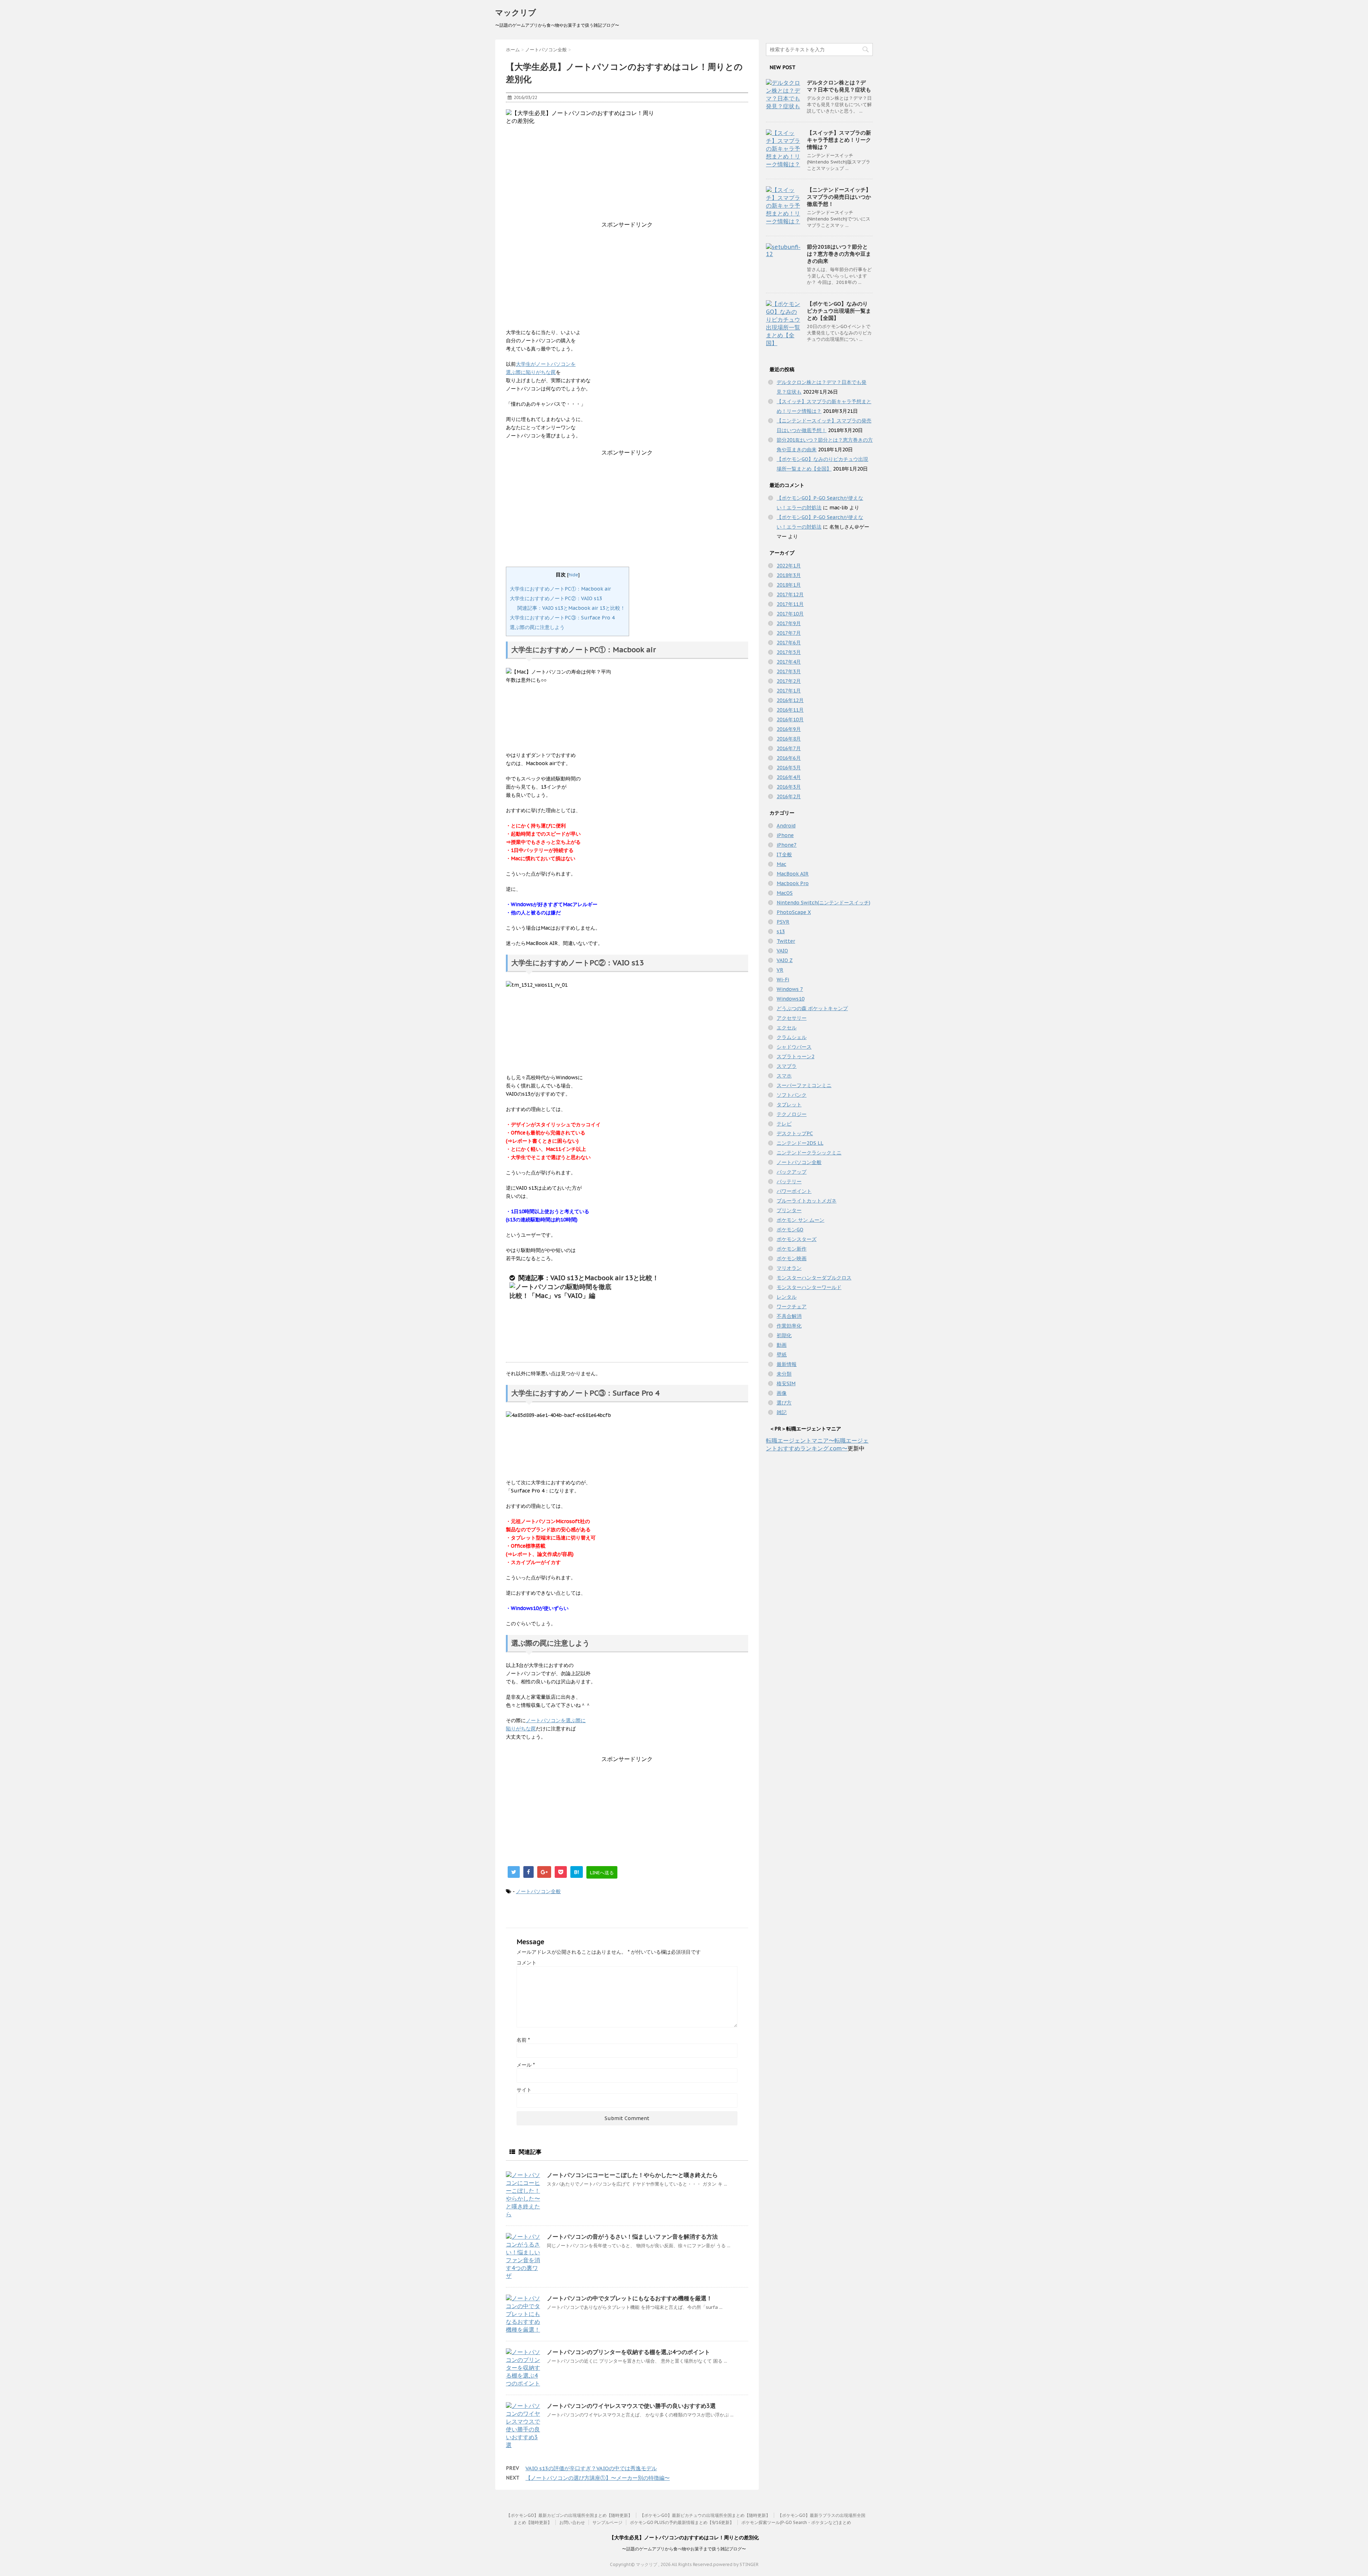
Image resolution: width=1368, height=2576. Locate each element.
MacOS (785, 893)
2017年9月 (789, 623)
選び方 (784, 1403)
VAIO (782, 951)
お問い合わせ (572, 2522)
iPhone (785, 835)
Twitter (786, 941)
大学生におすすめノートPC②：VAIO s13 (556, 598)
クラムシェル (792, 1037)
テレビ (784, 1124)
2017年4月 (789, 662)
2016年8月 (789, 739)
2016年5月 (789, 768)
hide (573, 575)
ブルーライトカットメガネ (807, 1201)
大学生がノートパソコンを (546, 364)
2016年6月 (789, 758)
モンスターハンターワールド (809, 1287)
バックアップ (792, 1172)
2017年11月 (790, 604)
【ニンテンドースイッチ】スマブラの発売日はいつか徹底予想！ (839, 197)
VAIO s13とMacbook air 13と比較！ (605, 1278)
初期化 (784, 1335)
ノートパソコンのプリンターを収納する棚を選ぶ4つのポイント (628, 2352)
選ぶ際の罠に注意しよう (537, 627)
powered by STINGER (736, 2564)
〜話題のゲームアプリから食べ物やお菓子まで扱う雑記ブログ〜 (684, 2549)
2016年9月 (789, 729)
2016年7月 (789, 748)
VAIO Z (785, 960)
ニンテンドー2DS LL (800, 1143)
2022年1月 (789, 566)
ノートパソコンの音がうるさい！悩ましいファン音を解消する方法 (632, 2237)
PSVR (783, 922)
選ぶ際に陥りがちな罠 (531, 372)
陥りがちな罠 (521, 1729)
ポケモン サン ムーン (800, 1220)
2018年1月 (789, 585)
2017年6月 (789, 643)
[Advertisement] (627, 279)
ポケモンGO (790, 1230)
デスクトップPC (795, 1133)
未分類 (784, 1374)
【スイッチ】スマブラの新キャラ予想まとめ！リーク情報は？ (839, 140)
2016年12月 (790, 700)
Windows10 (791, 999)
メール (526, 2065)
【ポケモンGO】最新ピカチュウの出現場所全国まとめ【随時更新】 (705, 2515)
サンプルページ (607, 2522)
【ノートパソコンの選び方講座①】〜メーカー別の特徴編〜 (598, 2478)
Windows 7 (790, 989)
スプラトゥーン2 (796, 1056)
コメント (527, 1963)
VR (780, 970)
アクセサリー (792, 1018)
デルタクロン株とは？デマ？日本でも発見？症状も (839, 86)
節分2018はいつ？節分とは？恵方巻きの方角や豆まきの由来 (839, 254)
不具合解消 (789, 1316)
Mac (781, 864)
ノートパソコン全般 (538, 1891)
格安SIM (786, 1383)
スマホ (784, 1076)
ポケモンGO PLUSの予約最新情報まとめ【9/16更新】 (682, 2522)
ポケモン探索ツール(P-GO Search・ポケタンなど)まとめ (796, 2522)
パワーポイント (794, 1191)
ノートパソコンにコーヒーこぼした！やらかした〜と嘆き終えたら (632, 2175)
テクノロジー (792, 1114)
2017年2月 (789, 681)
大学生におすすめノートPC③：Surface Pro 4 (562, 618)
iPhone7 (787, 845)
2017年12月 (790, 594)
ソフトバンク (792, 1095)
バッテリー (789, 1181)
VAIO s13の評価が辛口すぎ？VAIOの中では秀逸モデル (591, 2468)
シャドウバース (794, 1047)
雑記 (782, 1412)
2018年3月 (789, 575)
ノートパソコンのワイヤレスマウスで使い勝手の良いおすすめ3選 (631, 2406)
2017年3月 (789, 671)
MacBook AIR (793, 874)
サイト (524, 2090)
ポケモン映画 (792, 1258)
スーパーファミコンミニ (804, 1085)
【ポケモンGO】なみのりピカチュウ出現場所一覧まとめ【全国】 (839, 311)
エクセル (787, 1028)
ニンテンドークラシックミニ (809, 1153)
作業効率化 (789, 1326)
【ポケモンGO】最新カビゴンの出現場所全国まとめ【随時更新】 (569, 2515)
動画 (782, 1345)
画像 (782, 1393)
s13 (781, 931)
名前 (523, 2040)
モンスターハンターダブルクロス (814, 1278)
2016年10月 (790, 720)
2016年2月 (789, 796)
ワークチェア (792, 1307)
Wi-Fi (783, 980)
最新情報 (787, 1364)
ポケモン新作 (792, 1249)
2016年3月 (789, 787)
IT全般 (784, 855)
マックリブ (516, 12)
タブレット (789, 1105)
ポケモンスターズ (797, 1239)
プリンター (789, 1210)
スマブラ (787, 1066)
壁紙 (782, 1355)
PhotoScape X (794, 912)
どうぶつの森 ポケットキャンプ (812, 1008)
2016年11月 (790, 710)
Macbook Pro (793, 883)
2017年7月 (789, 633)
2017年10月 (790, 614)
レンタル (787, 1297)
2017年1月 (789, 691)
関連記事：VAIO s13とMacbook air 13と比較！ (571, 608)
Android (786, 826)
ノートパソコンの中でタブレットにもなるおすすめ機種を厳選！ (629, 2298)
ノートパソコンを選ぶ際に (556, 1720)
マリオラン (789, 1268)
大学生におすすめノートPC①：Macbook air (560, 589)
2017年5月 (789, 652)
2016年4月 (789, 777)
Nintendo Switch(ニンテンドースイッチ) (823, 903)
